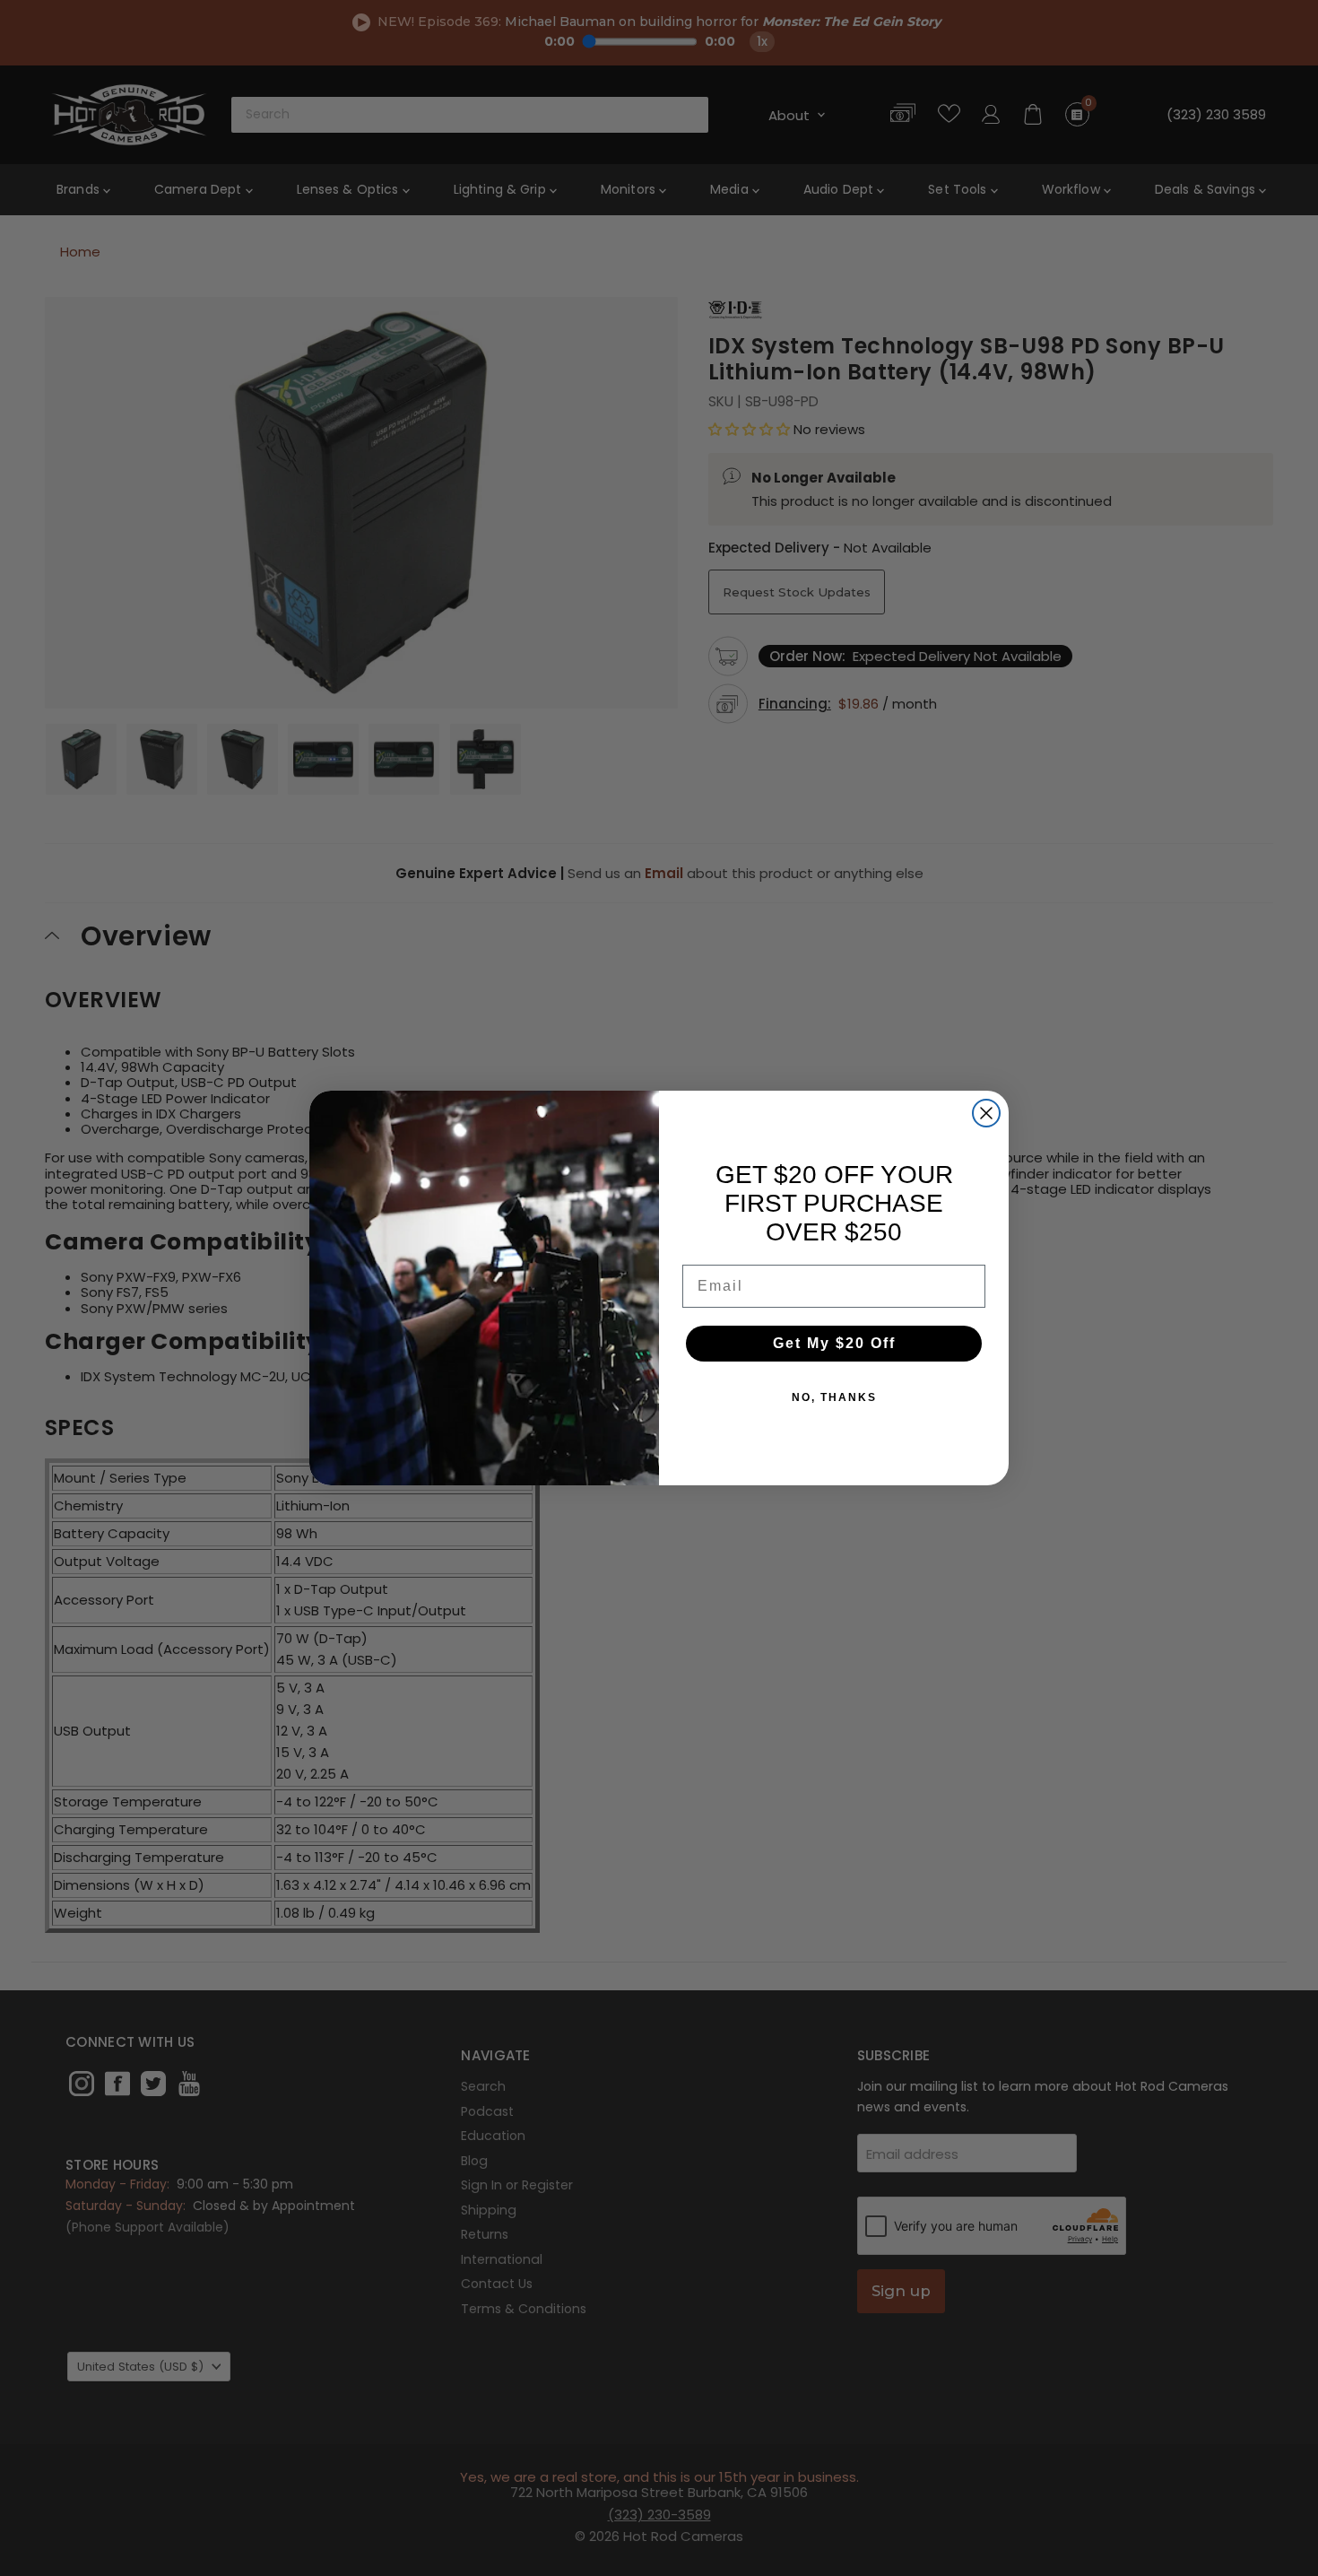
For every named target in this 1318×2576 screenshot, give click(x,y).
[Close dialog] (986, 1113)
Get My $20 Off (834, 1343)
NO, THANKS (834, 1397)
